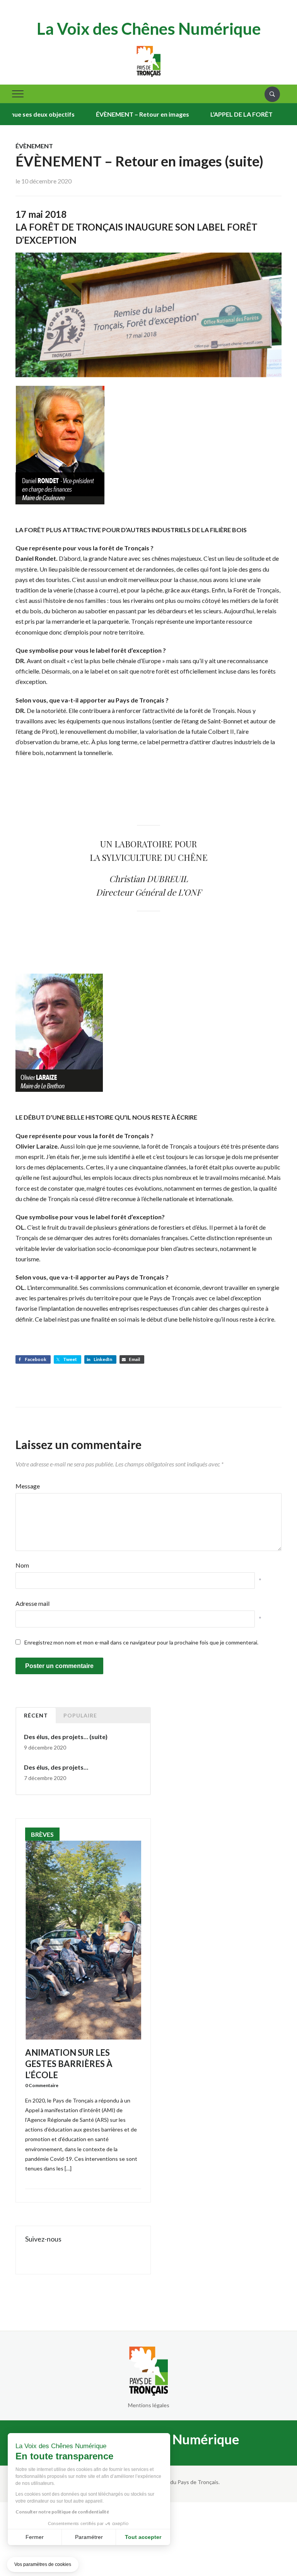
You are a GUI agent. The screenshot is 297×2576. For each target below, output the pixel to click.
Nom (22, 1565)
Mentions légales (149, 2405)
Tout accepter (143, 2537)
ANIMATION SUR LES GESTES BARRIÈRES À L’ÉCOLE (69, 2064)
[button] (43, 2565)
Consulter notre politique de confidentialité (62, 2512)
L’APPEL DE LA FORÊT (215, 114)
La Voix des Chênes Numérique (149, 29)
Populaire (80, 1715)
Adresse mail (32, 1603)
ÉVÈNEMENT (34, 146)
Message (28, 1486)
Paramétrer (89, 2537)
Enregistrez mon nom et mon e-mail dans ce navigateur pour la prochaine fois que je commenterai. (141, 1642)
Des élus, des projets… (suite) (66, 1737)
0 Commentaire (42, 2085)
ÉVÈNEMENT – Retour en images (116, 114)
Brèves (42, 1834)
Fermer (35, 2537)
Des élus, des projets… (56, 1767)
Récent (36, 1715)
